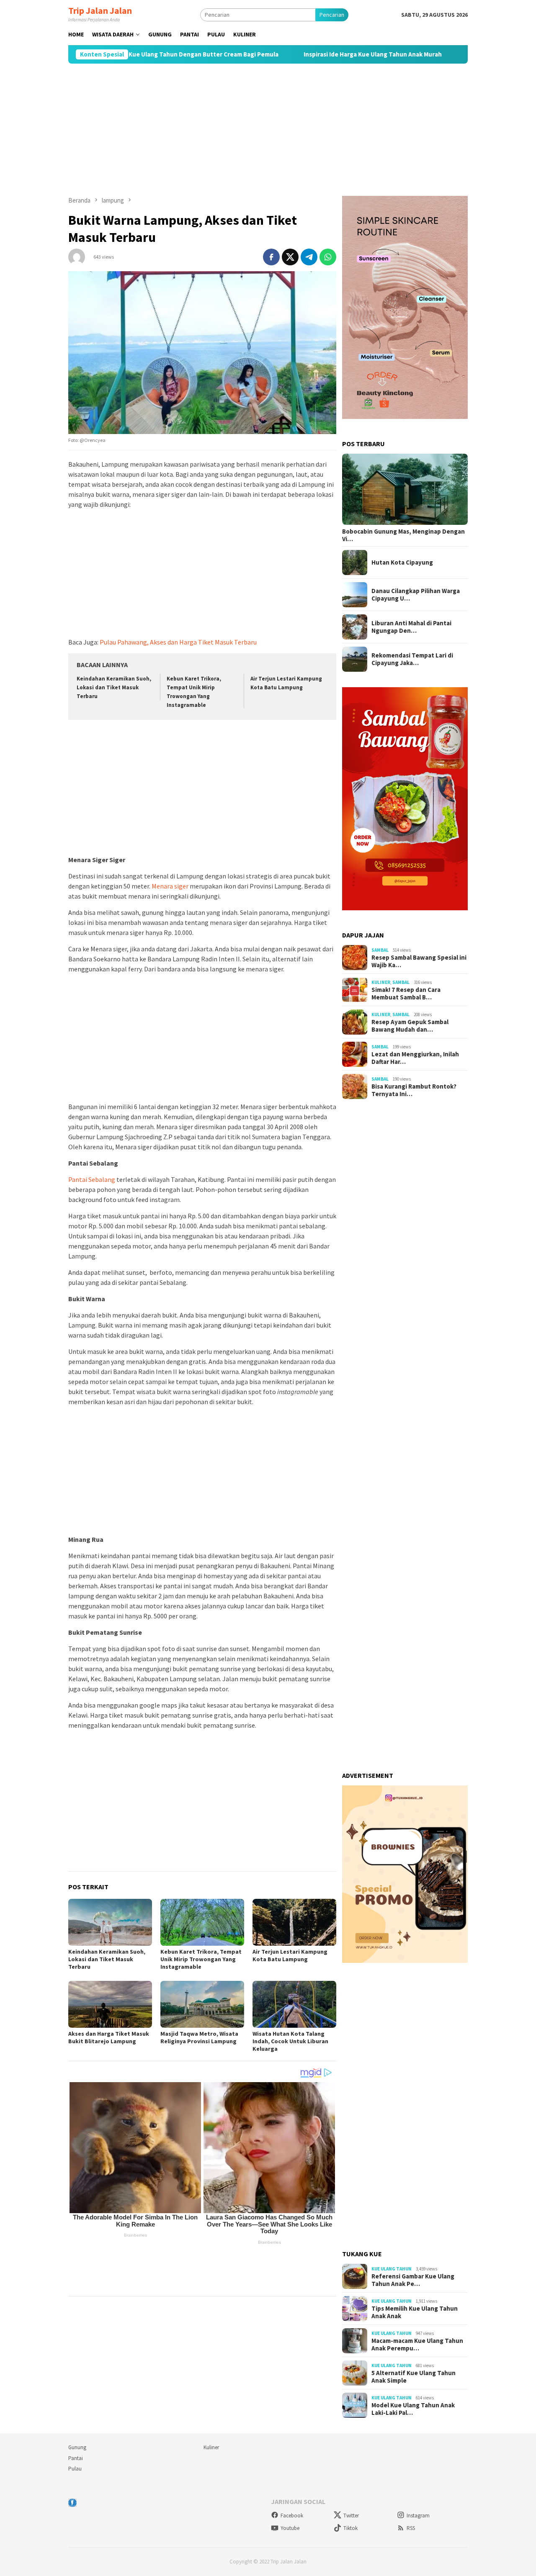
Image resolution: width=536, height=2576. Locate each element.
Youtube (290, 2528)
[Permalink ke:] (77, 256)
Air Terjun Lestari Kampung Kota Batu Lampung (290, 1955)
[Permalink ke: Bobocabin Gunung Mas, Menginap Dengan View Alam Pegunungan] (405, 489)
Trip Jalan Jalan (100, 10)
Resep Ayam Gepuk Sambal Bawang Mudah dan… (410, 1026)
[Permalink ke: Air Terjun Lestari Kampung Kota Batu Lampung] (294, 1922)
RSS (411, 2528)
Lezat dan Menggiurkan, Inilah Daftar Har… (415, 1058)
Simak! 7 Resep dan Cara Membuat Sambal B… (406, 994)
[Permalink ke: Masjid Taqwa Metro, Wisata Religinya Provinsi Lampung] (202, 2004)
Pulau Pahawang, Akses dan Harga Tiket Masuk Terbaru (178, 642)
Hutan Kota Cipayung (402, 562)
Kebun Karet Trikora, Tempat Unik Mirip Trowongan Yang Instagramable (201, 1959)
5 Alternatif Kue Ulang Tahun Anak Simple (414, 2377)
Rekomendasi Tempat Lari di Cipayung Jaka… (412, 659)
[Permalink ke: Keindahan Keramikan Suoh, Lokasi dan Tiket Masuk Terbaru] (110, 1922)
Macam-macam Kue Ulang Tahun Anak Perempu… (417, 2345)
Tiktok (350, 2528)
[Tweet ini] (290, 257)
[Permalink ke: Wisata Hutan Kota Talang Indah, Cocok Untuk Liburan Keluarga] (294, 2004)
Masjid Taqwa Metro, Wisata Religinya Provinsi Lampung (199, 2037)
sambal (380, 950)
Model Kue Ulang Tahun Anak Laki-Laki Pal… (413, 2409)
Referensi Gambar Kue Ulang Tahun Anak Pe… (413, 2280)
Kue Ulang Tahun (392, 2269)
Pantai (76, 2458)
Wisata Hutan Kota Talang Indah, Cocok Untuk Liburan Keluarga (290, 2041)
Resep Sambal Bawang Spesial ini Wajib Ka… (419, 961)
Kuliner (381, 982)
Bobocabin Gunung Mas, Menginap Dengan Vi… (403, 535)
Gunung (77, 2447)
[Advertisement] (268, 130)
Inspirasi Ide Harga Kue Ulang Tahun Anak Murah (310, 54)
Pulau (75, 2469)
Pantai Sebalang (92, 1179)
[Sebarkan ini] (271, 257)
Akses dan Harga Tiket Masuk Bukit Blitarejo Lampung (109, 2037)
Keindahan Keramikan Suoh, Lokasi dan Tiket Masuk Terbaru (114, 687)
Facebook (292, 2516)
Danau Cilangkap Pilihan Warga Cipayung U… (416, 595)
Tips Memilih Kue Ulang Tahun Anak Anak (415, 2312)
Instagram (418, 2516)
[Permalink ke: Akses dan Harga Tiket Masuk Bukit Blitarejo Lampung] (110, 2004)
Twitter (351, 2516)
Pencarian (332, 15)
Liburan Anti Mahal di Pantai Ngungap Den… (411, 627)
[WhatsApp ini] (328, 257)
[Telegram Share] (309, 257)
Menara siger (170, 886)
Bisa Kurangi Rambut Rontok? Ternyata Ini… (414, 1090)
